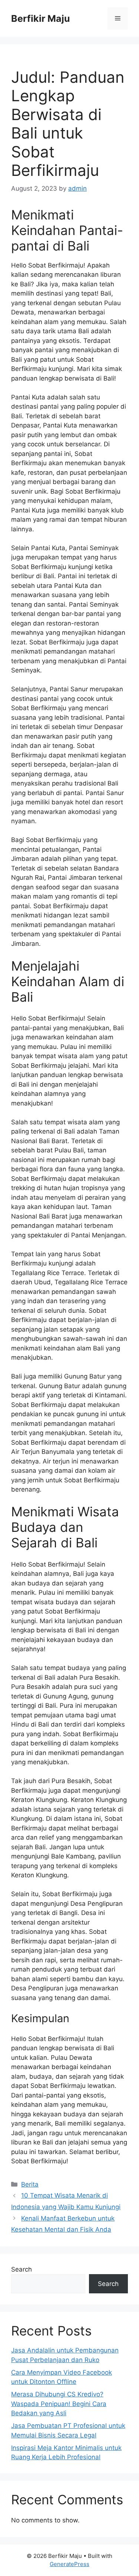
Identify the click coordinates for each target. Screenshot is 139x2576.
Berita (30, 2184)
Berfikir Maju (41, 18)
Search (21, 2269)
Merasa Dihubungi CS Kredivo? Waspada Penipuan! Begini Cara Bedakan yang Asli (59, 2404)
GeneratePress (69, 2564)
